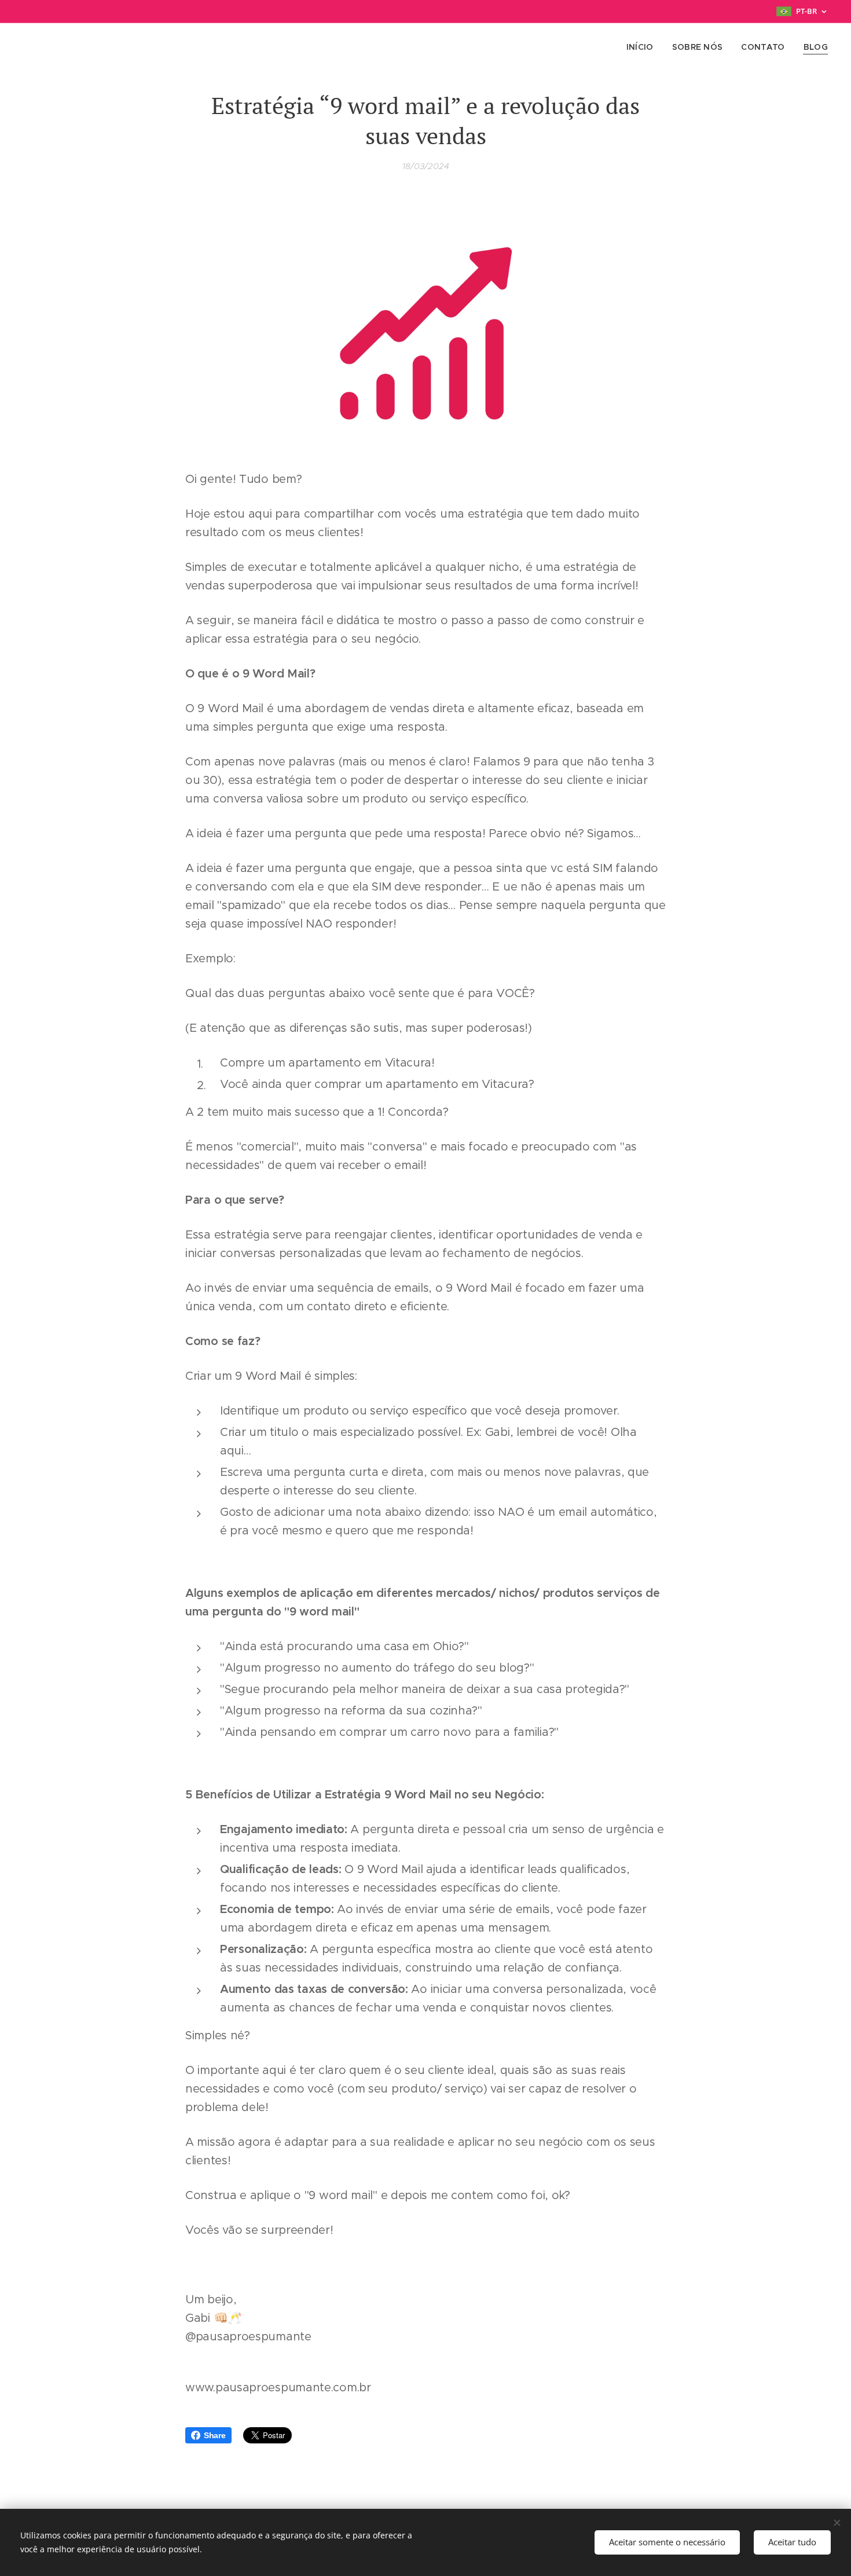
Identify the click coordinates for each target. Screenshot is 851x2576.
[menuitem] (643, 47)
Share (215, 2435)
